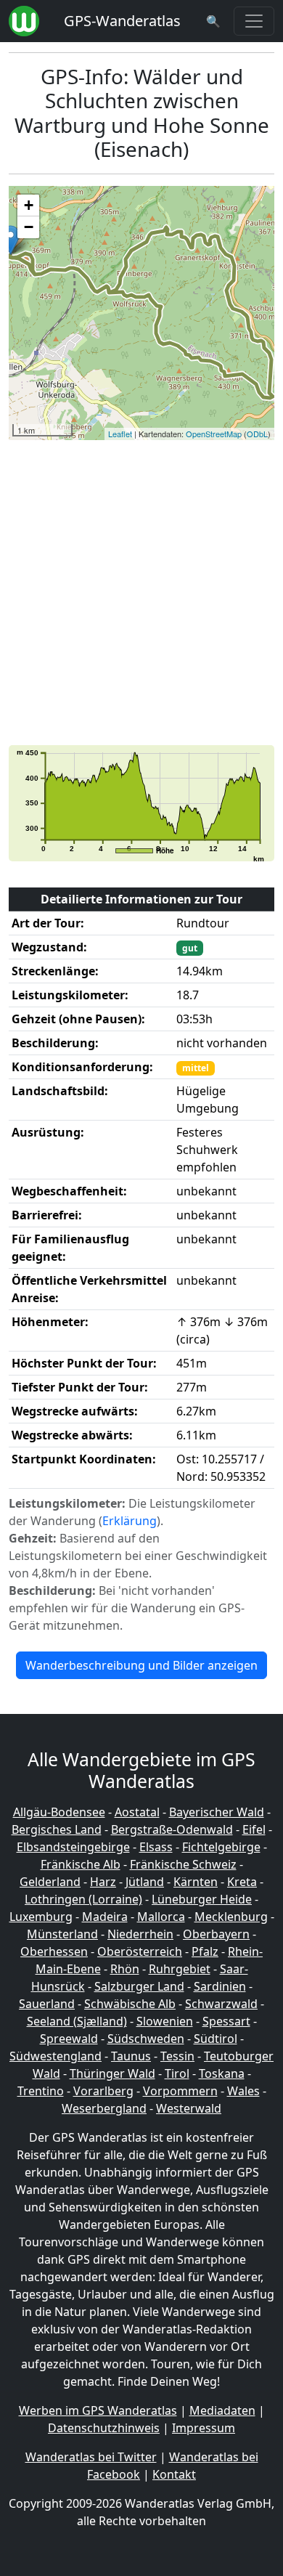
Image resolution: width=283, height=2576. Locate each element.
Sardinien (220, 1986)
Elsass (156, 1847)
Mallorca (161, 1917)
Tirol (177, 2073)
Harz (103, 1882)
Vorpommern (180, 2091)
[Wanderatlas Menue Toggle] (254, 21)
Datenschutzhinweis (104, 2428)
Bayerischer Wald (217, 1812)
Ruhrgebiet (180, 1969)
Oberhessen (54, 1951)
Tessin (177, 2056)
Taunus (131, 2056)
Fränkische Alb (81, 1864)
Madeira (105, 1917)
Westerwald (189, 2108)
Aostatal (137, 1812)
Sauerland (47, 2004)
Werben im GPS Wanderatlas (98, 2410)
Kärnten (196, 1882)
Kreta (242, 1882)
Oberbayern (216, 1934)
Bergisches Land (57, 1829)
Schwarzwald (221, 2004)
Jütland (145, 1882)
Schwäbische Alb (130, 2004)
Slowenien (165, 2021)
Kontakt (174, 2474)
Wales (243, 2091)
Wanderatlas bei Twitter (91, 2457)
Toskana (222, 2073)
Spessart (226, 2021)
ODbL (257, 434)
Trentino (41, 2091)
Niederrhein (140, 1934)
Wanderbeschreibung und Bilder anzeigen (141, 1665)
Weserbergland (104, 2108)
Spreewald (69, 2039)
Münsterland (62, 1934)
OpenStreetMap (214, 434)
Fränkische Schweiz (183, 1864)
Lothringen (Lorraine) (83, 1899)
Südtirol (216, 2039)
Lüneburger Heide (202, 1899)
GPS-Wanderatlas (122, 21)
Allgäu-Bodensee (59, 1812)
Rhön (125, 1969)
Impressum (204, 2428)
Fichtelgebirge (221, 1847)
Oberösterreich (140, 1951)
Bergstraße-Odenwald (172, 1829)
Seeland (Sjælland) (77, 2021)
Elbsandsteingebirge (73, 1847)
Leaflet (120, 434)
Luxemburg (41, 1917)
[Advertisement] (141, 593)
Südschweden (146, 2039)
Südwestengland (56, 2056)
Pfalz (205, 1951)
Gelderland (50, 1882)
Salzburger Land (139, 1986)
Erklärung (130, 1521)
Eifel (254, 1829)
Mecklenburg (231, 1917)
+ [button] (29, 205)
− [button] (29, 227)
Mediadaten (222, 2410)
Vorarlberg (103, 2091)
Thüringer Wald (112, 2073)
